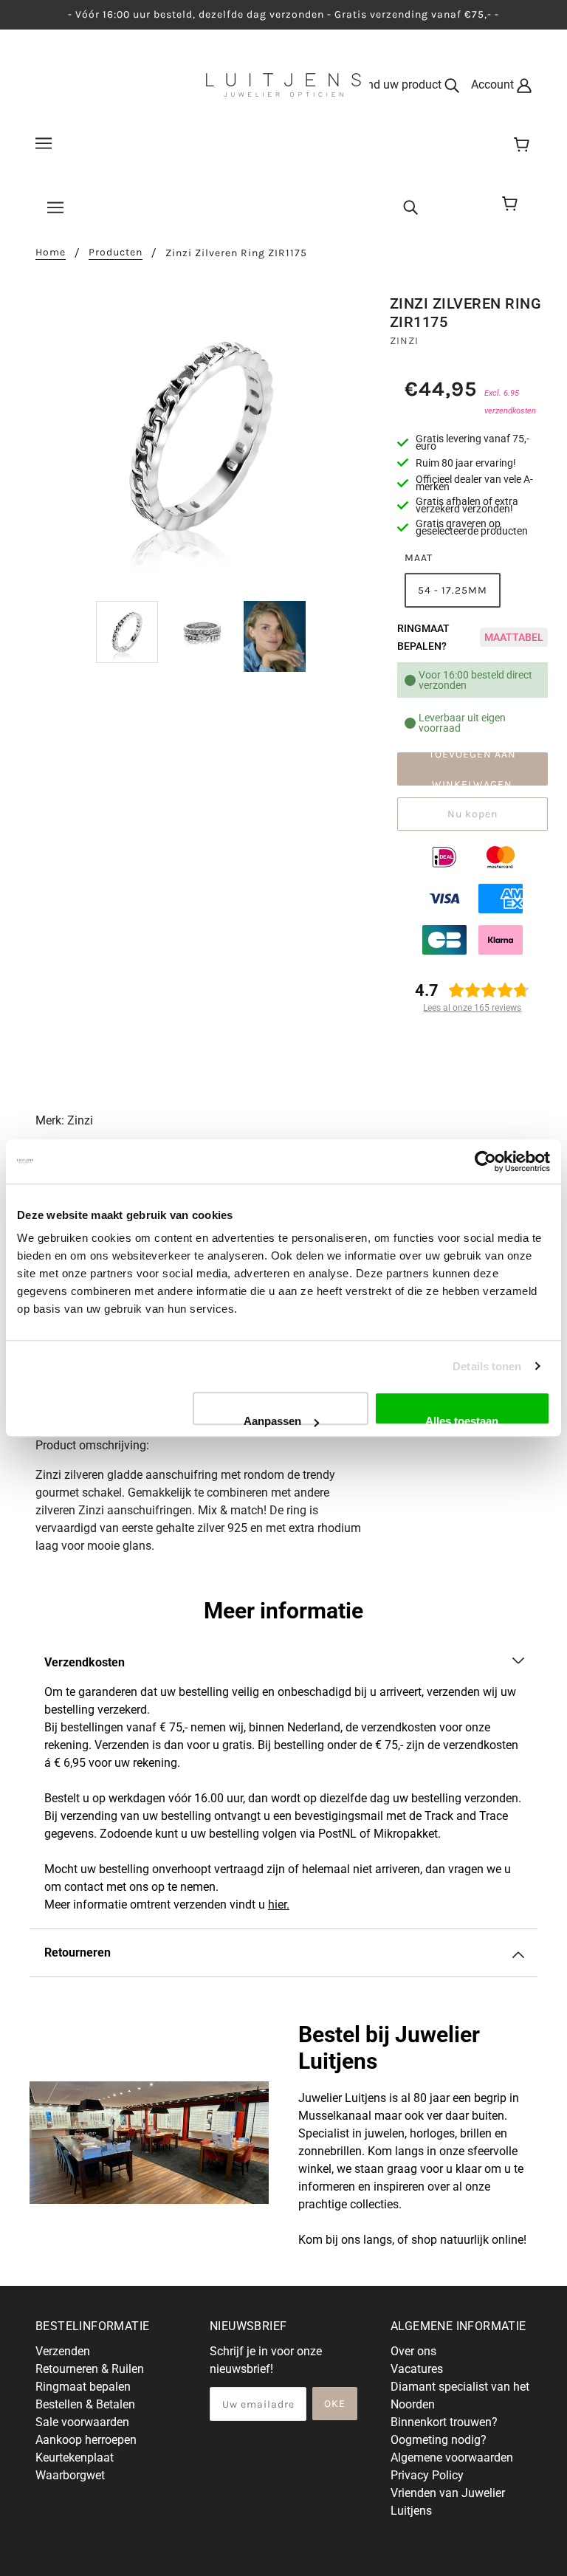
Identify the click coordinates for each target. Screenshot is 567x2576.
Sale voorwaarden (82, 2422)
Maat (419, 558)
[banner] (283, 84)
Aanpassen (272, 1420)
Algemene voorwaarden (452, 2457)
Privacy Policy (427, 2475)
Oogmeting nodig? (439, 2440)
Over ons (413, 2351)
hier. (279, 1904)
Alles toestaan (462, 1420)
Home (51, 253)
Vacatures (417, 2369)
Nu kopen (472, 814)
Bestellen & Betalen (85, 2404)
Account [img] (494, 85)
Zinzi (404, 341)
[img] (410, 206)
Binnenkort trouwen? (444, 2422)
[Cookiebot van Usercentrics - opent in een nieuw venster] (485, 1161)
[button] (283, 1663)
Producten (116, 253)
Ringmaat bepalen (83, 2387)
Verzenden (63, 2351)
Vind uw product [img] (401, 85)
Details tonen (487, 1366)
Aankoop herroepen (86, 2440)
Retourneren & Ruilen (90, 2369)
